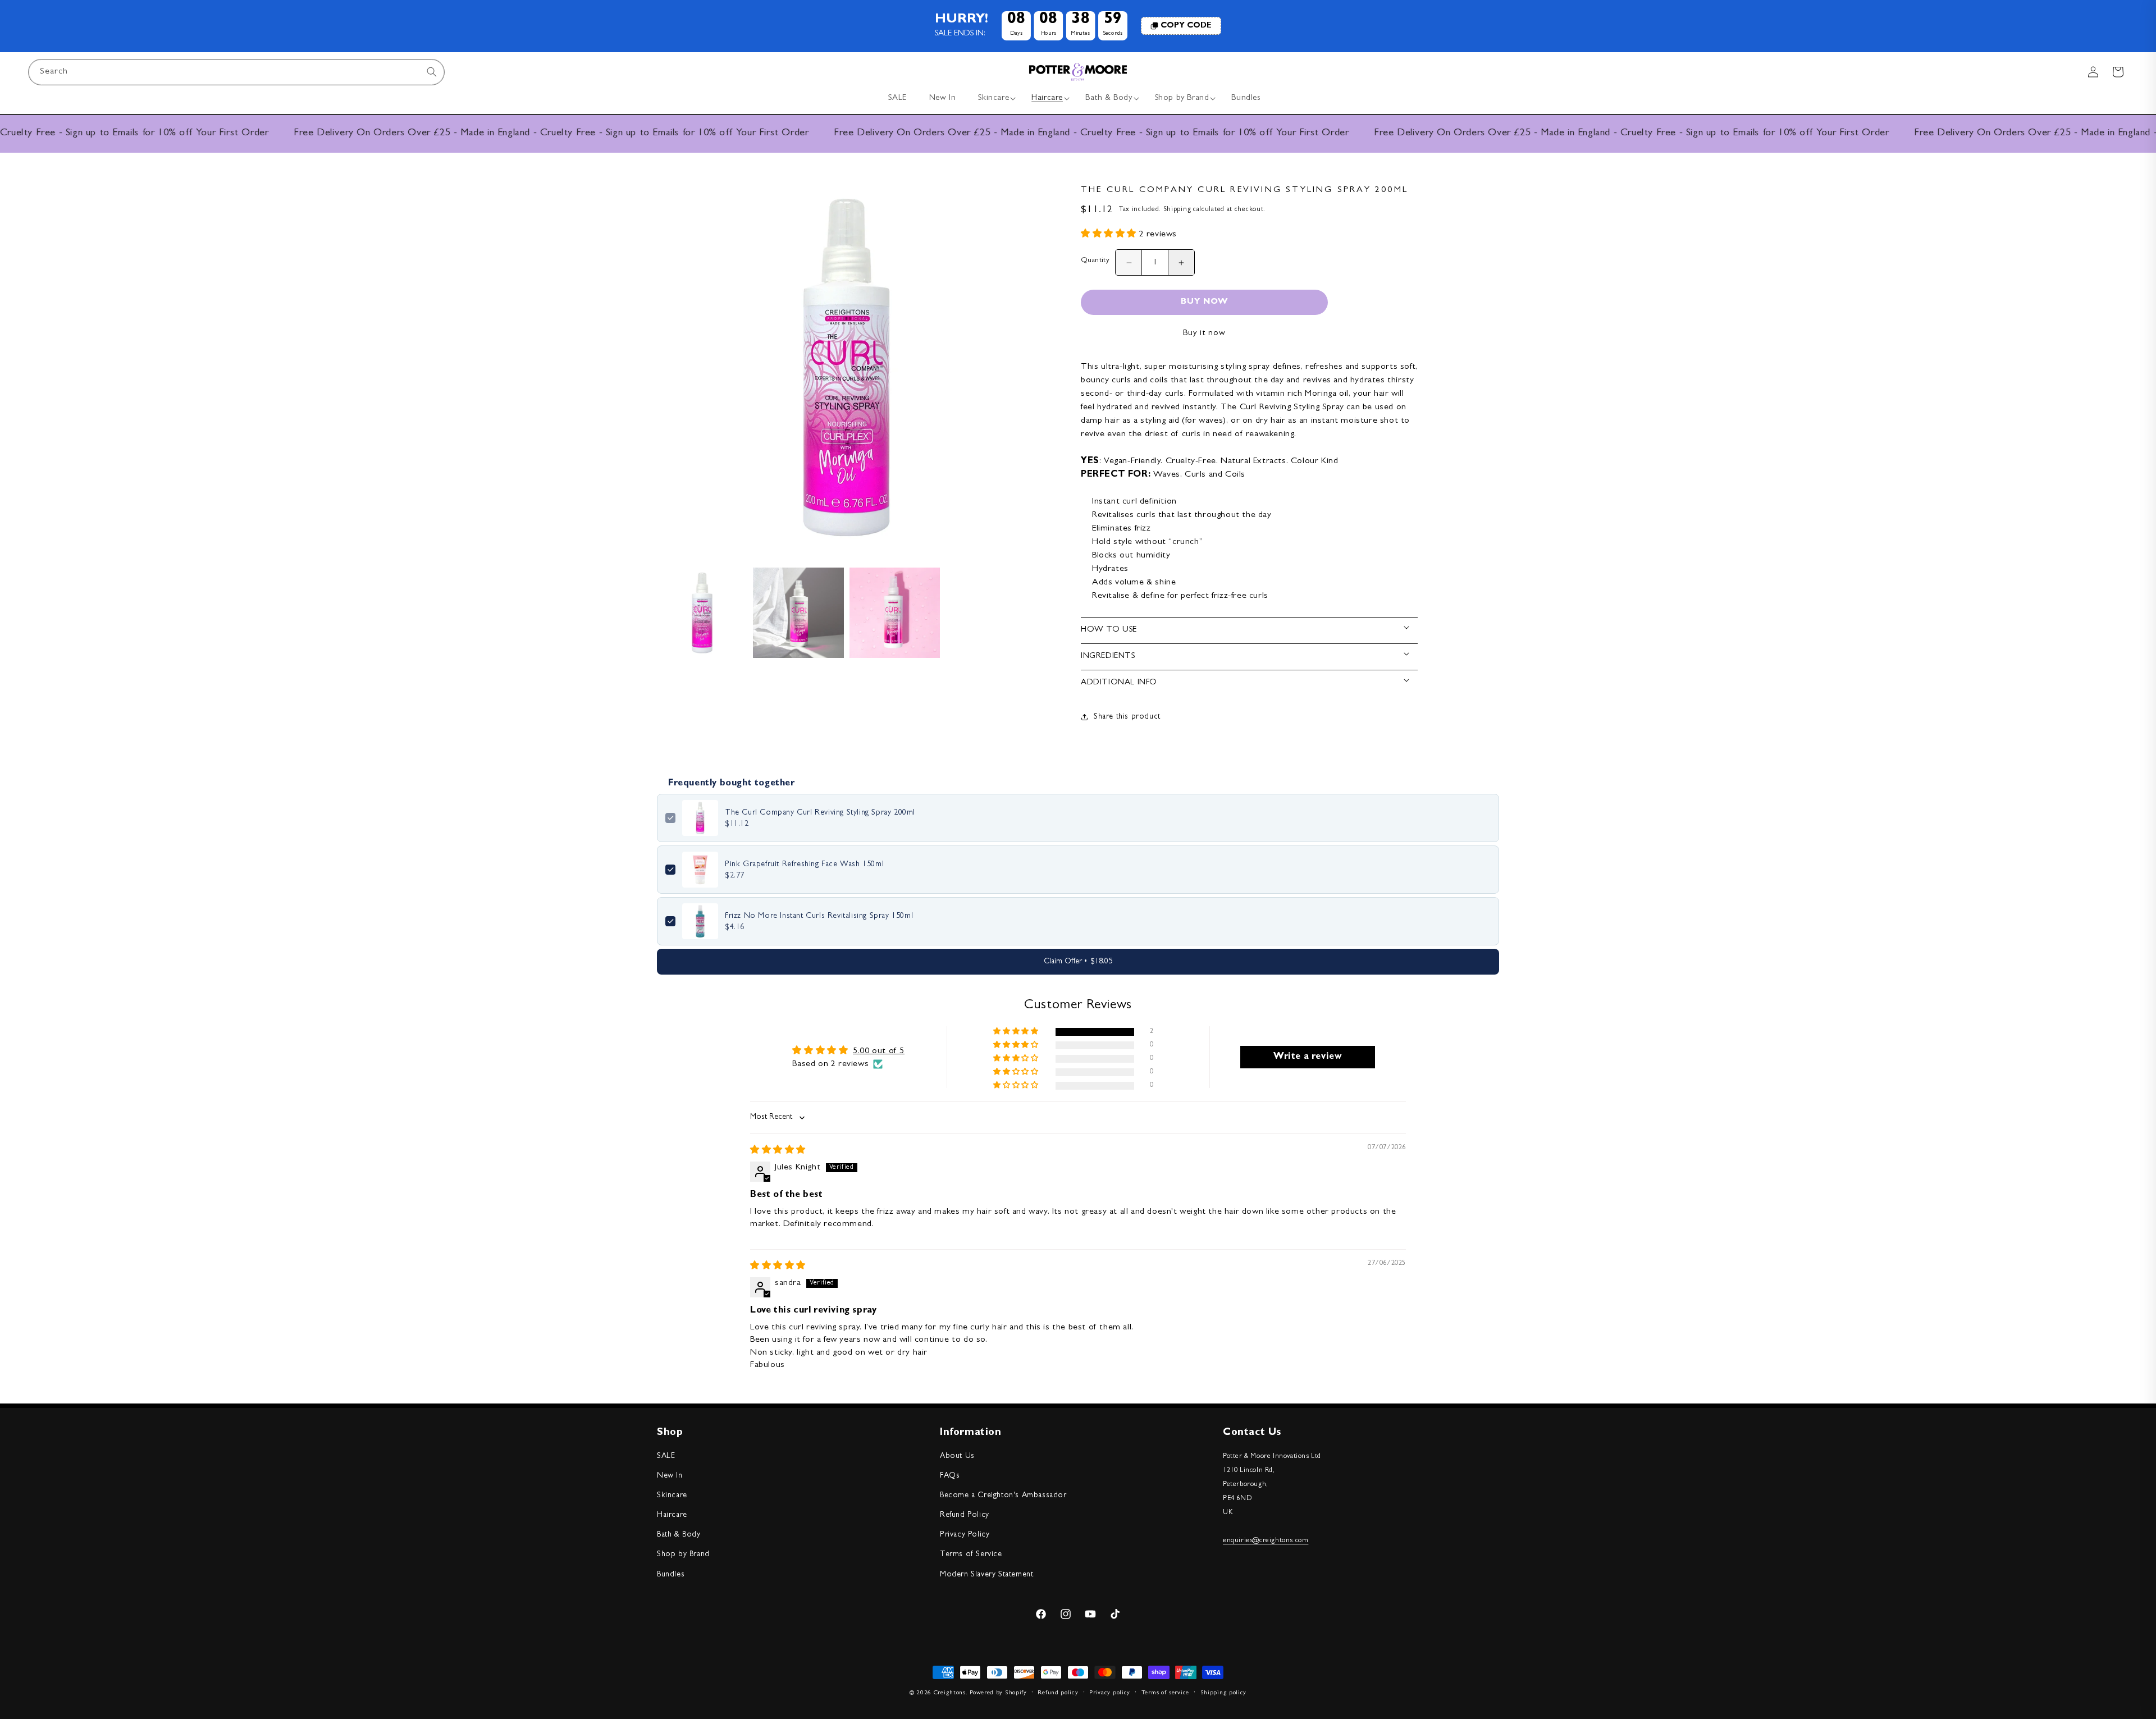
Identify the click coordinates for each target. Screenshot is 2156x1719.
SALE (666, 1456)
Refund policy (1058, 1693)
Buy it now (1204, 334)
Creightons (950, 1693)
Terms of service (1165, 1693)
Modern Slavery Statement (986, 1575)
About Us (957, 1456)
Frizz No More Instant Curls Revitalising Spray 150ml (819, 916)
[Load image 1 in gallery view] (702, 613)
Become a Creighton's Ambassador (1003, 1496)
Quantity (1095, 261)
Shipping (1177, 210)
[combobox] (236, 72)
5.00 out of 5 (879, 1051)
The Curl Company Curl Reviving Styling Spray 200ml (820, 813)
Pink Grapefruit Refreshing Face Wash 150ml (804, 865)
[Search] (432, 72)
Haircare (672, 1515)
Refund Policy (965, 1515)
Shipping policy (1224, 1693)
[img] (778, 1151)
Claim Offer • (1078, 962)
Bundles (671, 1575)
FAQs (950, 1476)
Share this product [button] (1127, 717)
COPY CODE (1186, 26)
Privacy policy (1110, 1693)
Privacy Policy (965, 1535)
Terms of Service (971, 1555)
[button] (994, 99)
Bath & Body (679, 1535)
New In (670, 1476)
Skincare (672, 1496)
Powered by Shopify (998, 1693)
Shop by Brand (683, 1555)
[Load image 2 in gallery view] (798, 613)
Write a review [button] (1308, 1057)
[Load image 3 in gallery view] (895, 613)
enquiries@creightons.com (1266, 1541)
